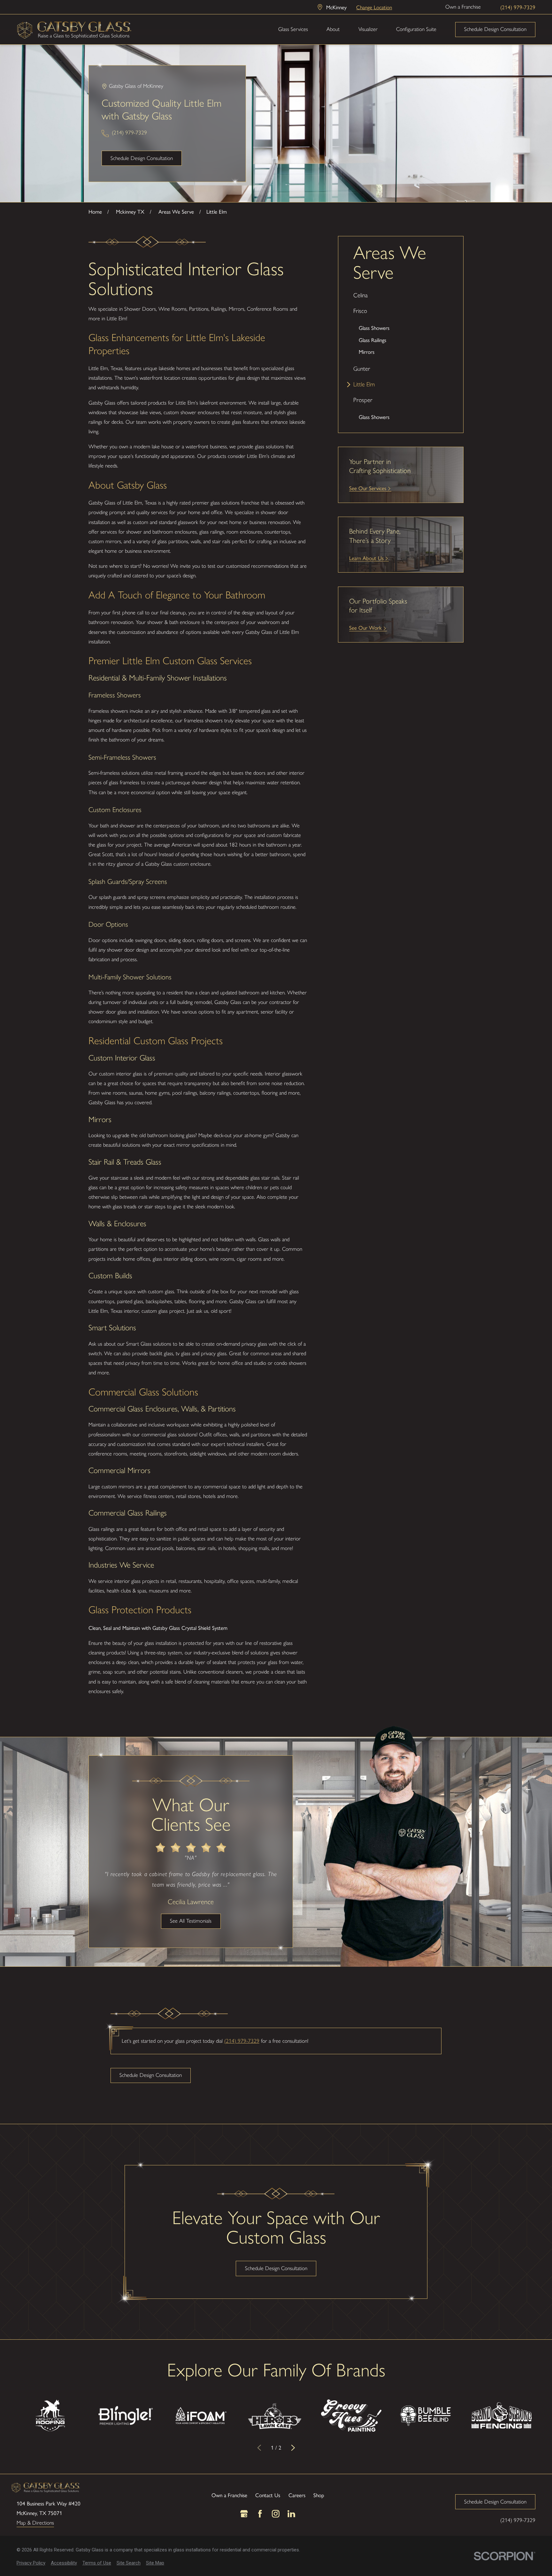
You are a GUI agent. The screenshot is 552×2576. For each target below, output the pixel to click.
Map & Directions (35, 2523)
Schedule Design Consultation (495, 29)
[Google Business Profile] (244, 2514)
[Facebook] (260, 2514)
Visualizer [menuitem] (368, 29)
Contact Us (268, 2495)
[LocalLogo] (74, 29)
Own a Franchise (463, 7)
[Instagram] (276, 2514)
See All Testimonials (191, 1921)
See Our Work (365, 627)
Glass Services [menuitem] (293, 29)
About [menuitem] (333, 29)
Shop (319, 2495)
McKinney (336, 7)
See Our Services (368, 488)
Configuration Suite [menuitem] (416, 29)
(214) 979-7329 (518, 7)
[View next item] (293, 2448)
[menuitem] (401, 296)
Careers (297, 2495)
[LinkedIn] (291, 2514)
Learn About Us (366, 558)
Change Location (374, 7)
